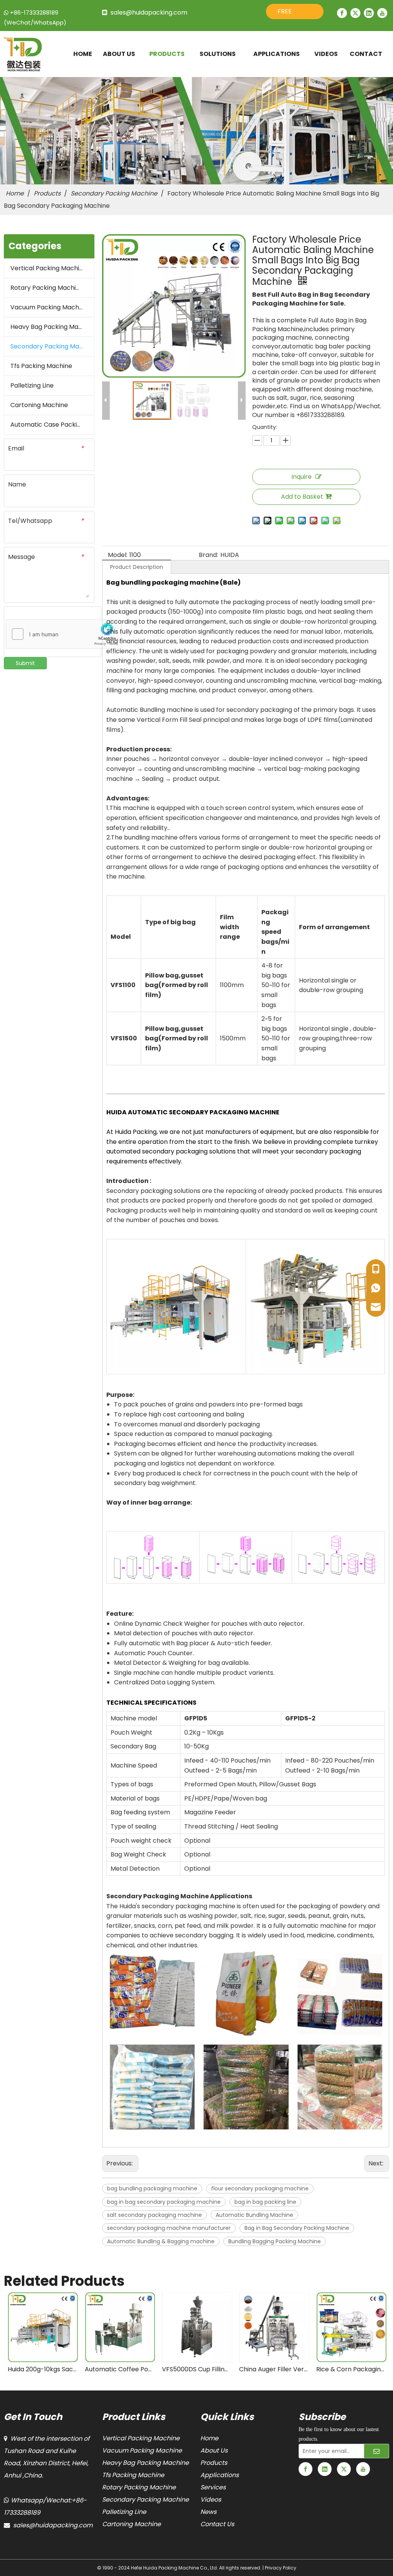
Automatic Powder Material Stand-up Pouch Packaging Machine (351, 2369)
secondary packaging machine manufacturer (169, 2228)
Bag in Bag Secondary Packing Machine (297, 2228)
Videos (211, 2500)
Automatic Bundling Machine (254, 2215)
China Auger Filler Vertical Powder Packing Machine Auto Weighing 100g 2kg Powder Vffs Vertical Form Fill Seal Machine (197, 2369)
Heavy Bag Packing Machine (52, 327)
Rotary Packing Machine (47, 288)
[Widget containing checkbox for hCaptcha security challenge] (64, 634)
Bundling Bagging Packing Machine (275, 2241)
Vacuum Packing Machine (49, 307)
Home (209, 2438)
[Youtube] (382, 13)
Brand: (208, 555)
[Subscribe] (376, 2451)
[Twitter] (355, 13)
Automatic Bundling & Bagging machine (161, 2241)
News (208, 2512)
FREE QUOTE (288, 13)
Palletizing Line (32, 385)
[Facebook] (342, 13)
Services (213, 2487)
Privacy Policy (281, 2568)
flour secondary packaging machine (260, 2188)
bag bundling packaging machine (152, 2188)
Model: (118, 555)
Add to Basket (302, 497)
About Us (214, 2450)
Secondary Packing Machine (52, 346)
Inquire (301, 477)
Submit (25, 663)
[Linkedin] (369, 13)
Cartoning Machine (39, 405)
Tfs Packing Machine (41, 366)
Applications (220, 2475)
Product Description (137, 567)
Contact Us (217, 2524)
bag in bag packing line (265, 2202)
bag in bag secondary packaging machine (164, 2202)
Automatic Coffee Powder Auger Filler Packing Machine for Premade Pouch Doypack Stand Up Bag (42, 2369)
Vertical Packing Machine (49, 268)
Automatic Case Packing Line (52, 425)
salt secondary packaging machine (154, 2215)
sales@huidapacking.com (149, 12)
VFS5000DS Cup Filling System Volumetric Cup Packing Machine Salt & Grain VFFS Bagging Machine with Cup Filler (120, 2369)
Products (214, 2463)
